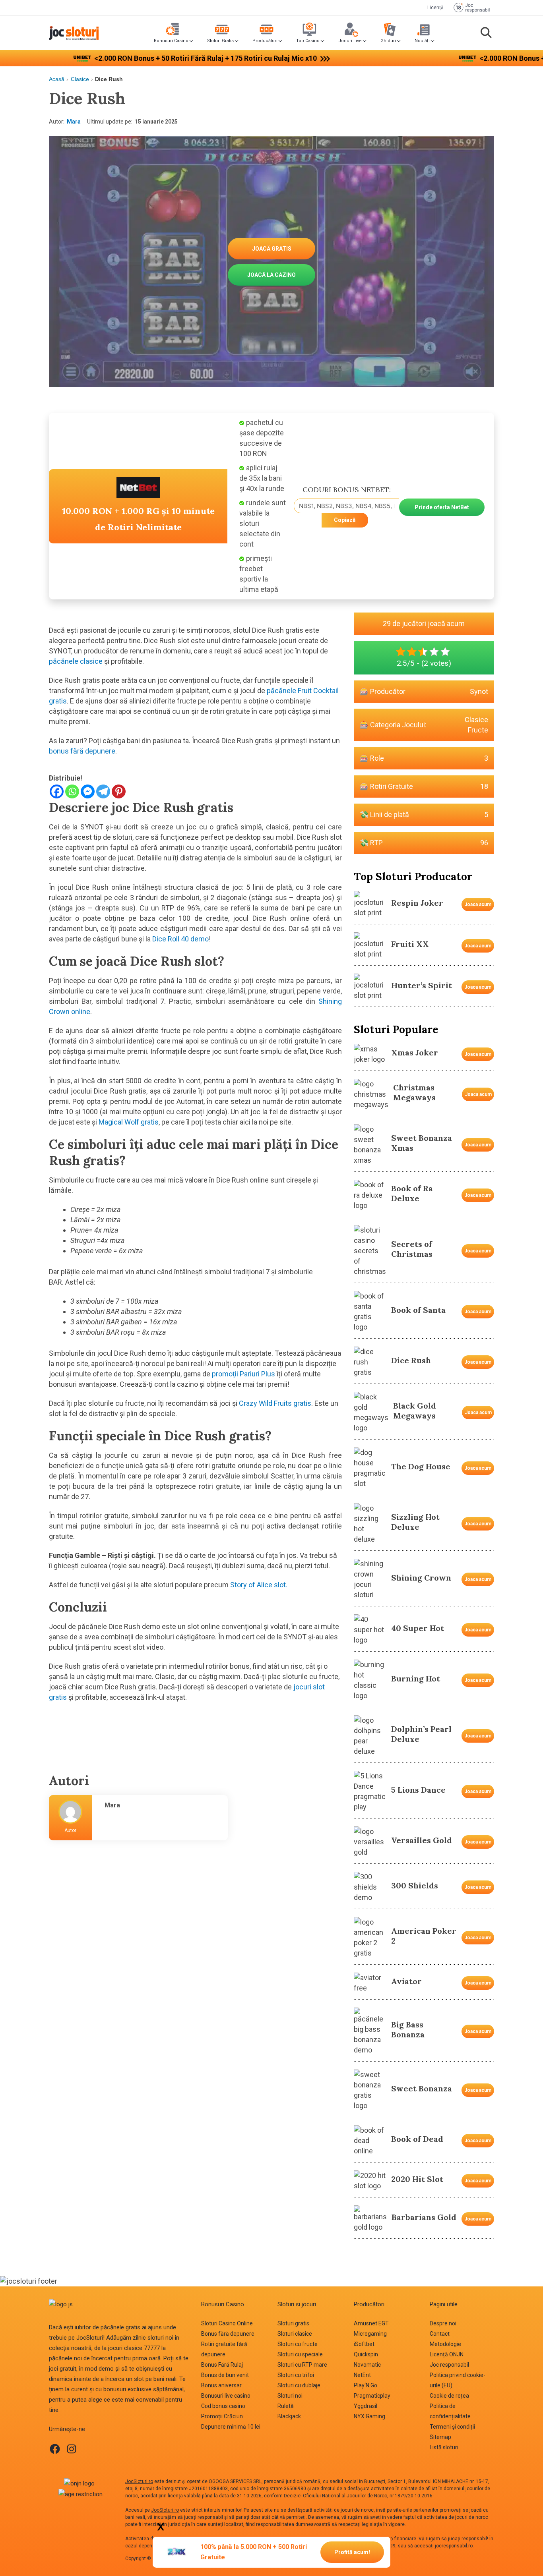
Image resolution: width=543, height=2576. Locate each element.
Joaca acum (478, 904)
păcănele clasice (76, 661)
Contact (440, 2334)
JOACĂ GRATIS (272, 249)
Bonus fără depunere (228, 2334)
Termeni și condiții (452, 2427)
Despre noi (443, 2323)
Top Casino (308, 41)
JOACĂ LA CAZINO (271, 275)
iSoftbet (364, 2344)
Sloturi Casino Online (227, 2323)
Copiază (345, 520)
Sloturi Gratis (220, 41)
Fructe (478, 730)
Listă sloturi (444, 2447)
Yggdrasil (366, 2406)
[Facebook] (57, 791)
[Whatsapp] (72, 791)
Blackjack (289, 2416)
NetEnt (362, 2375)
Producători (265, 41)
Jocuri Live (350, 41)
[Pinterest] (119, 791)
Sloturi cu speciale (300, 2354)
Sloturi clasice (295, 2334)
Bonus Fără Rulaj (222, 2365)
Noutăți (422, 41)
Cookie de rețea (449, 2396)
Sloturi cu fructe (298, 2344)
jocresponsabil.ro (454, 2546)
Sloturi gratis (293, 2323)
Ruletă (286, 2406)
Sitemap (440, 2437)
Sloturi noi (290, 2396)
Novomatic (367, 2365)
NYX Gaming (369, 2416)
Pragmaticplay (372, 2396)
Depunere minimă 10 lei (231, 2427)
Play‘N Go (366, 2385)
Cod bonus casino (223, 2406)
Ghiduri (388, 41)
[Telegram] (103, 791)
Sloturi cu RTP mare (302, 2365)
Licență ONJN (447, 2354)
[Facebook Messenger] (88, 791)
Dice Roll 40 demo (180, 939)
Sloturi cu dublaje (299, 2385)
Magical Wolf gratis (129, 1122)
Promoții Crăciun (222, 2416)
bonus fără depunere (82, 751)
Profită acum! (352, 2552)
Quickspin (366, 2354)
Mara (74, 122)
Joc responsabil (449, 2365)
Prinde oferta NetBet (442, 507)
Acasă (57, 79)
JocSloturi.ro (139, 2481)
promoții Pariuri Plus (243, 1374)
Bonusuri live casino (226, 2396)
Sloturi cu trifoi (296, 2375)
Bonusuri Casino (171, 41)
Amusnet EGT (371, 2323)
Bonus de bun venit (225, 2375)
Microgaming (370, 2334)
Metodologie (445, 2344)
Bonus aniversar (221, 2385)
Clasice (80, 79)
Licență (435, 8)
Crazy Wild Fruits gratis (275, 1403)
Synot (479, 691)
